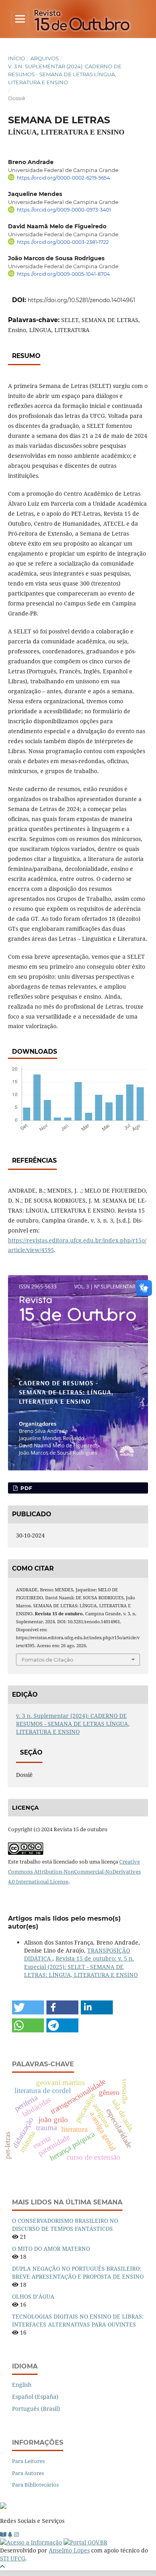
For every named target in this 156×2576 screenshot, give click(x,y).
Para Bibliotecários (35, 2485)
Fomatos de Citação (47, 1660)
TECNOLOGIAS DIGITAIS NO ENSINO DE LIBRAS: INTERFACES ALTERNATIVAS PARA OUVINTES (78, 2320)
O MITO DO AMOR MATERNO (51, 2249)
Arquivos (45, 58)
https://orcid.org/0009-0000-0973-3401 (64, 210)
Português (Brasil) (36, 2409)
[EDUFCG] (3, 2534)
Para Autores (28, 2473)
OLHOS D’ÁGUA (33, 2296)
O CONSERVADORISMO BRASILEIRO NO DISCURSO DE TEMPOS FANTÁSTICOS (65, 2225)
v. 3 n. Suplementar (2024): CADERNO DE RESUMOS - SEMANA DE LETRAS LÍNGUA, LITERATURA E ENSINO (65, 74)
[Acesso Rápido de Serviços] (10, 2534)
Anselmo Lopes (69, 2550)
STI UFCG (13, 2558)
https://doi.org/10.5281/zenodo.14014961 (81, 300)
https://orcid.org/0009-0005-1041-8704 (63, 274)
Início (17, 58)
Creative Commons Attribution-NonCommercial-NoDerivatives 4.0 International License (74, 1872)
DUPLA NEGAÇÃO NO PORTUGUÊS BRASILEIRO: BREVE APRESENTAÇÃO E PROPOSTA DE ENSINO (78, 2272)
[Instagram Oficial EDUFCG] (16, 2534)
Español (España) (35, 2397)
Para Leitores (28, 2461)
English (22, 2385)
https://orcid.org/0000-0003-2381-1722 (63, 242)
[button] (28, 2007)
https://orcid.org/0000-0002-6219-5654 (63, 178)
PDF (25, 1488)
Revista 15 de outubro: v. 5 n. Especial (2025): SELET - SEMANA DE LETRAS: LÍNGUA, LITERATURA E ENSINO (81, 1966)
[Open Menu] (20, 19)
